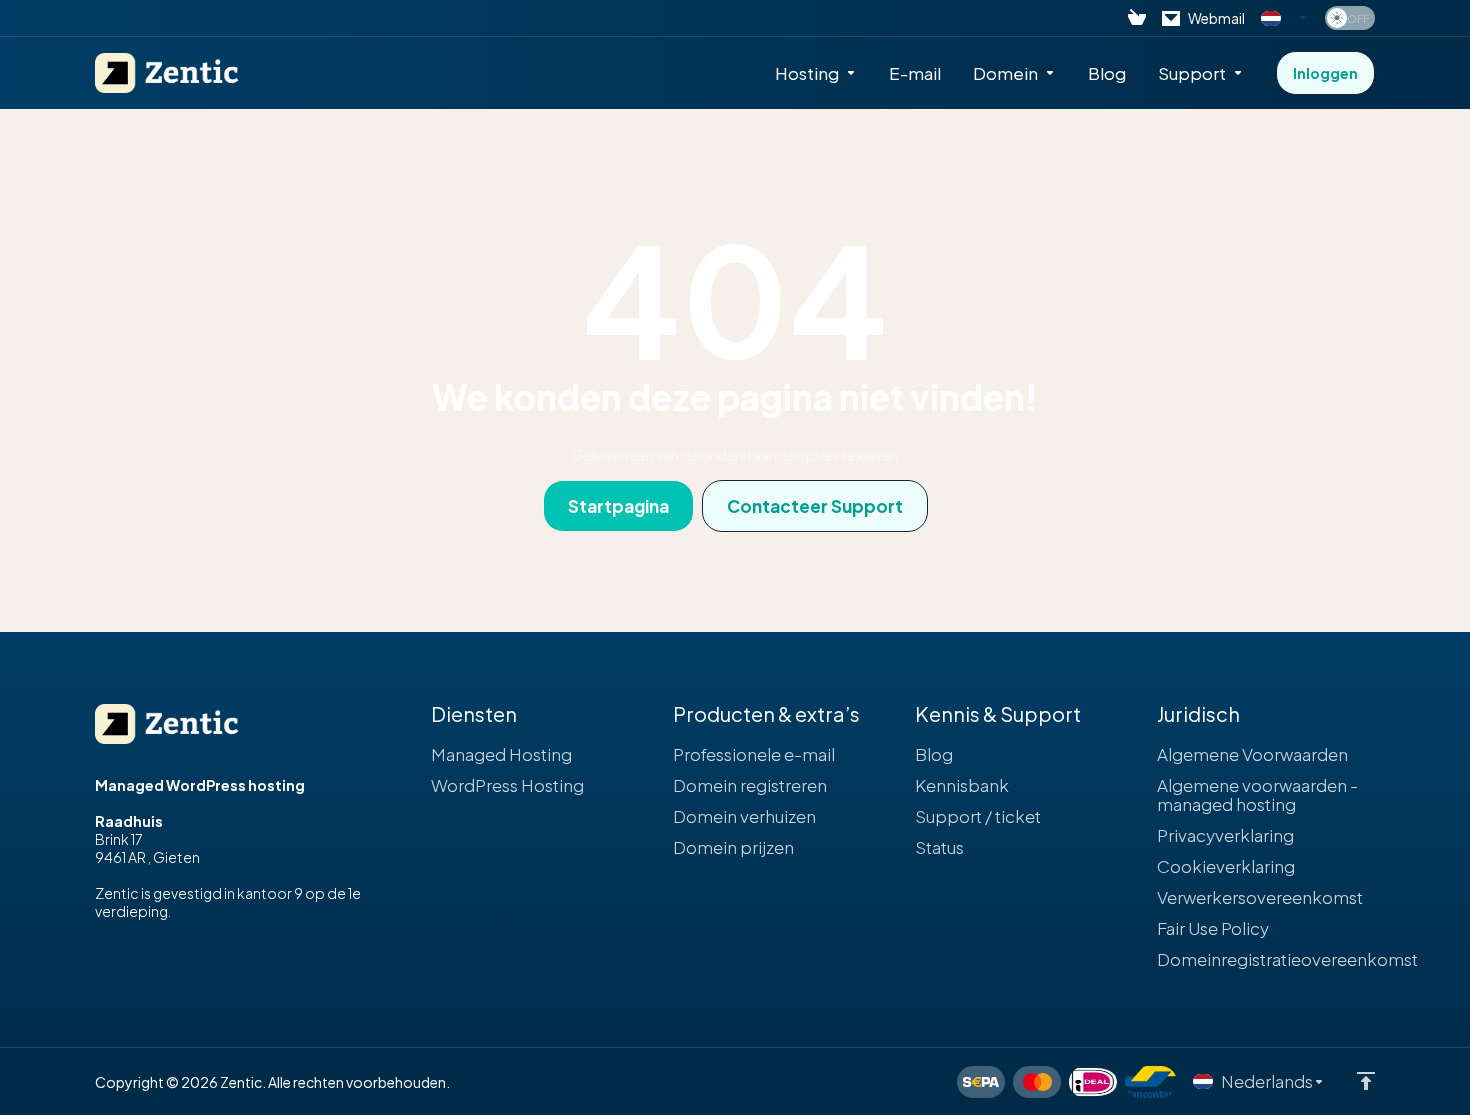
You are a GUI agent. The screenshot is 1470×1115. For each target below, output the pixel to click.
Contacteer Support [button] (815, 506)
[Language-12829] (1285, 18)
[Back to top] (1366, 1081)
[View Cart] (1137, 18)
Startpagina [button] (618, 506)
